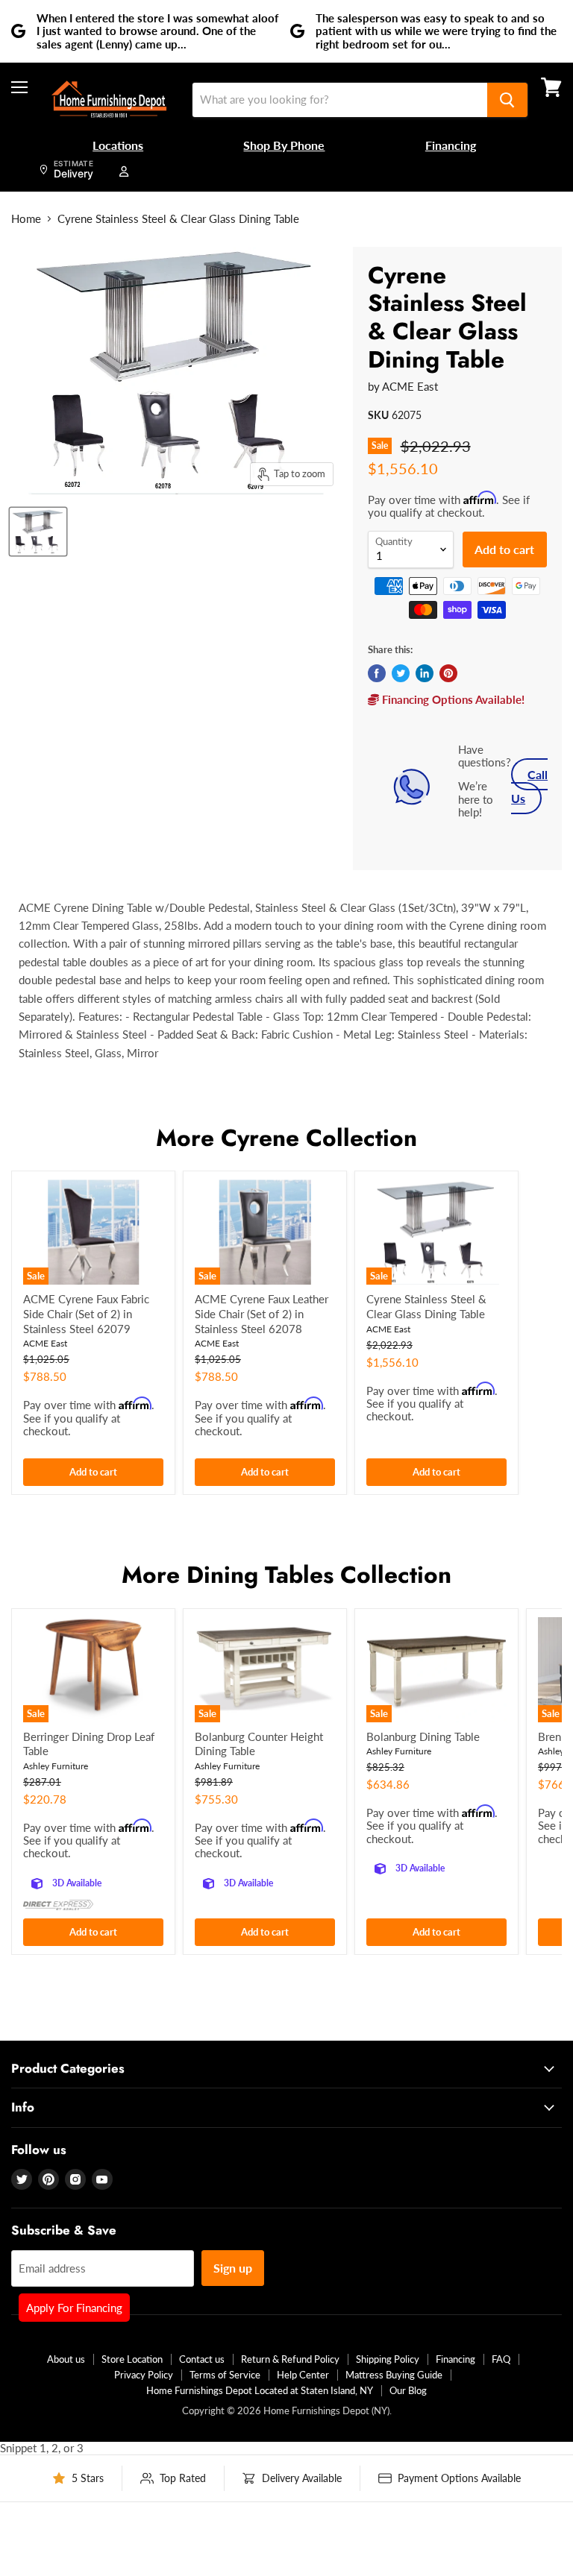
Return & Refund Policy (290, 2359)
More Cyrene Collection (286, 1138)
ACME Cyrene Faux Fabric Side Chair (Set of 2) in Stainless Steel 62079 (86, 1313)
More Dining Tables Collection (286, 1575)
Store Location (132, 2359)
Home (26, 219)
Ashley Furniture (56, 1766)
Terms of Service (225, 2375)
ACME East (410, 386)
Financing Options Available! (452, 699)
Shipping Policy (388, 2359)
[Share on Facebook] (377, 673)
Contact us (202, 2359)
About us (66, 2359)
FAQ (501, 2359)
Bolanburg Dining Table (423, 1736)
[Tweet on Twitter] (401, 673)
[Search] (507, 100)
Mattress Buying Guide (394, 2375)
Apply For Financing (74, 2308)
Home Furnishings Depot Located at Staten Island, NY (260, 2390)
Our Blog (408, 2390)
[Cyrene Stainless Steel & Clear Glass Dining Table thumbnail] (38, 532)
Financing (455, 2359)
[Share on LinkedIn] (425, 673)
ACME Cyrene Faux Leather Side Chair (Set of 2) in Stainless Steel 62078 (262, 1313)
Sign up (233, 2268)
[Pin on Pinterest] (448, 673)
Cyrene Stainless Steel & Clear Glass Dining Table (426, 1306)
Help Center (303, 2375)
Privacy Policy (144, 2375)
